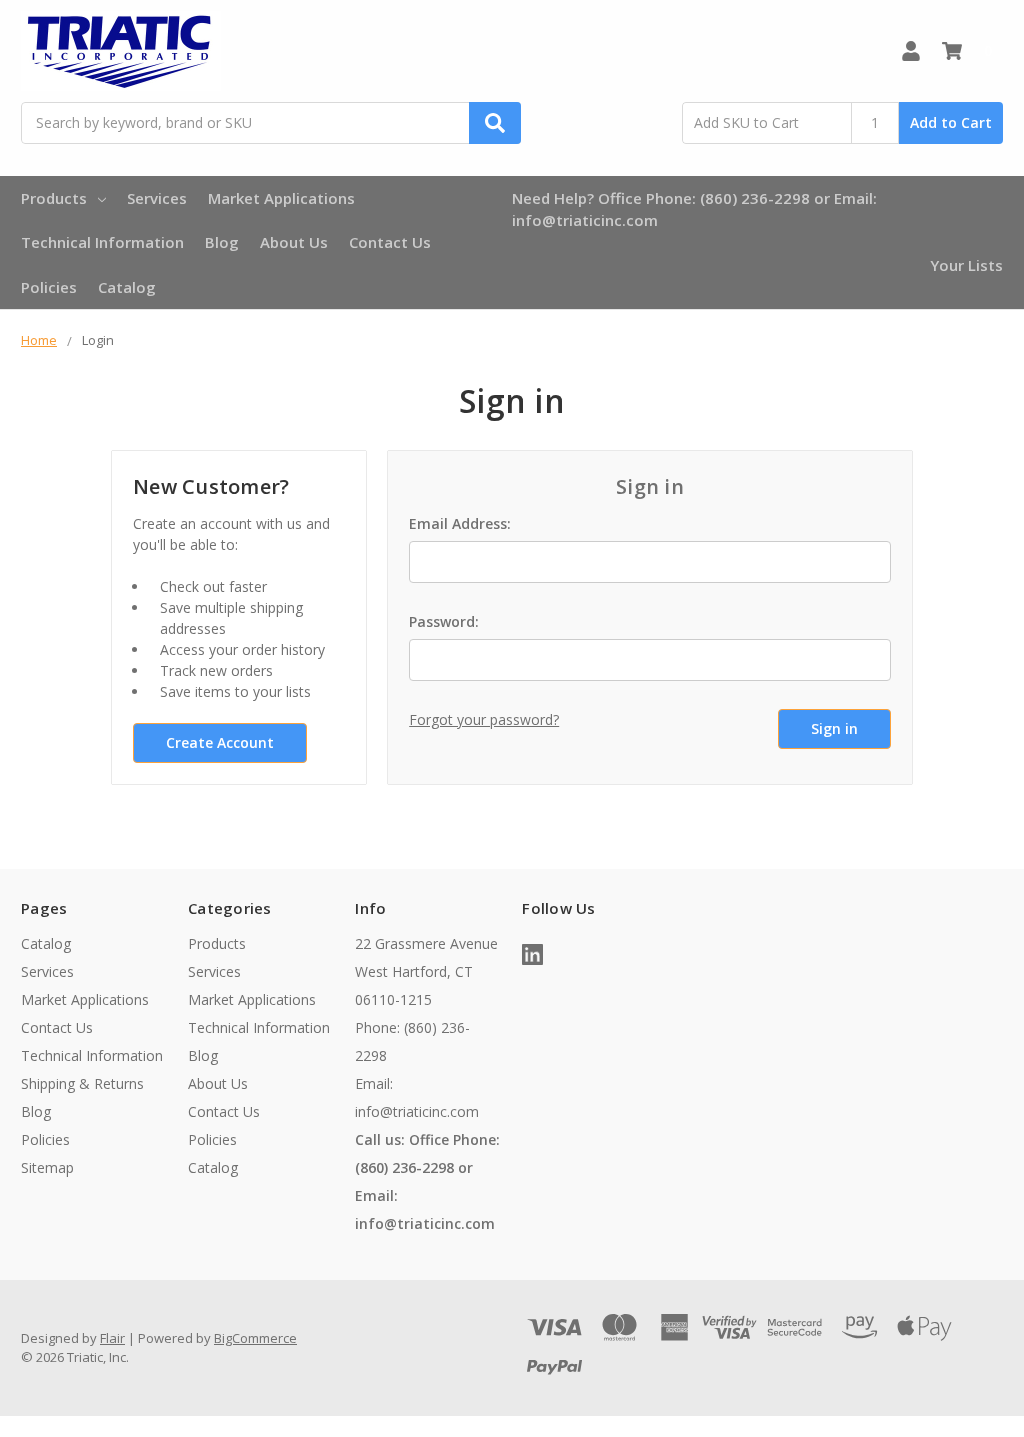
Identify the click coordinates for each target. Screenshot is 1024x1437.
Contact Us (390, 242)
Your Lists (966, 265)
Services (157, 198)
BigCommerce (255, 1338)
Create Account (220, 742)
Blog (222, 242)
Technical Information (102, 242)
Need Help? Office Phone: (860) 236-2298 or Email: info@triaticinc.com (694, 209)
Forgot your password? (484, 719)
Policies (49, 287)
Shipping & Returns (82, 1083)
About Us (294, 242)
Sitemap (47, 1167)
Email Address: (460, 523)
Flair (112, 1338)
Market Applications (281, 198)
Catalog (127, 287)
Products (54, 198)
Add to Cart (951, 122)
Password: (444, 621)
